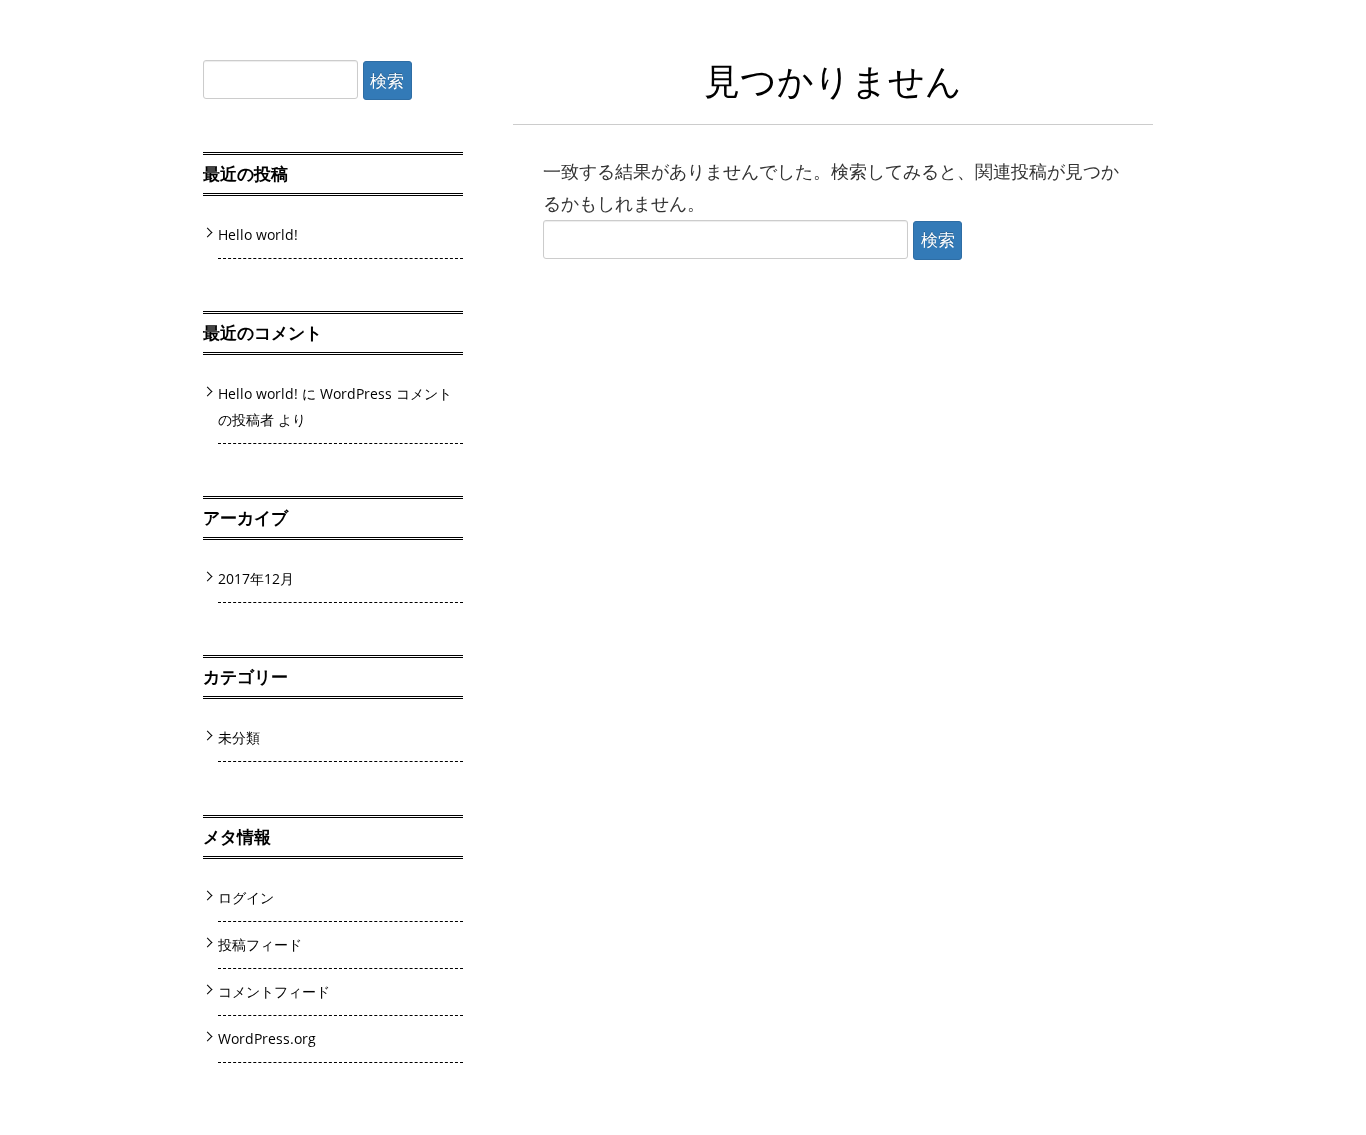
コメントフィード (274, 991)
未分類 (239, 737)
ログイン (246, 897)
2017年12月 (256, 578)
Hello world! (258, 234)
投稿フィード (260, 944)
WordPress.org (267, 1038)
